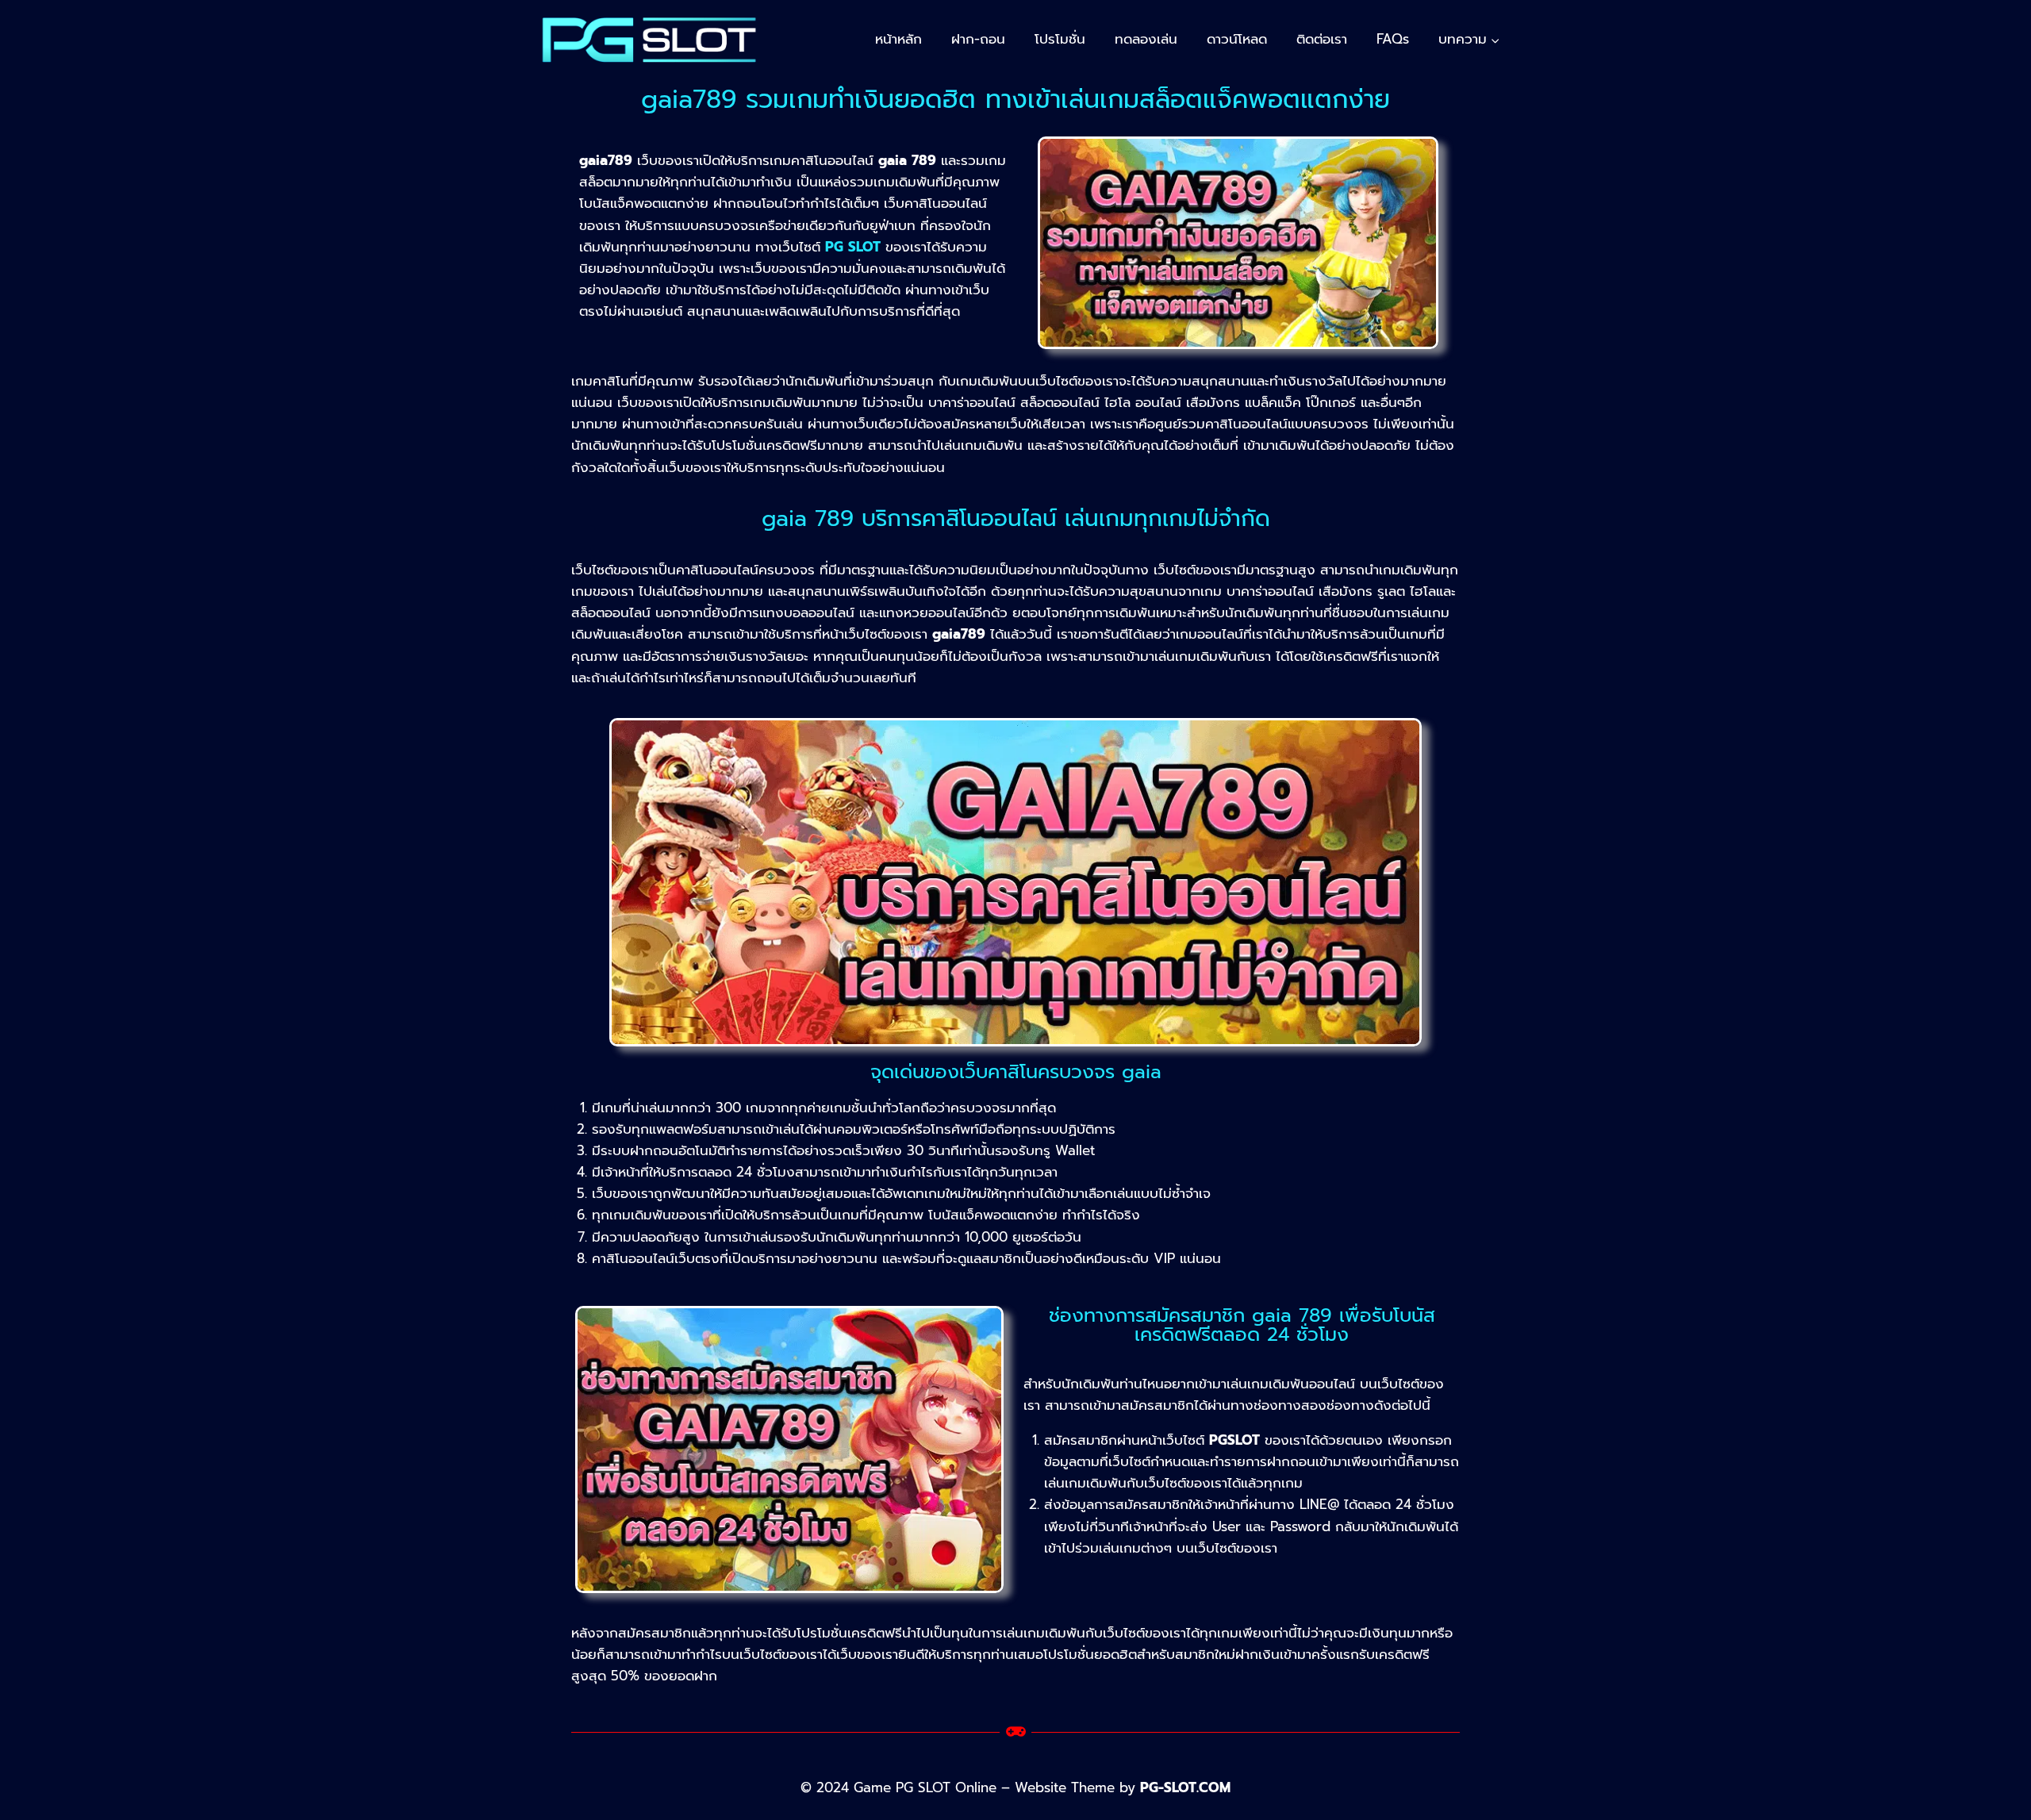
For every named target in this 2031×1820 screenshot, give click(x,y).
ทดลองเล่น (1146, 39)
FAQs (1393, 39)
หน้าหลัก (898, 39)
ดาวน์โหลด (1237, 39)
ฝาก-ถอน (978, 39)
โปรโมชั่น (1060, 39)
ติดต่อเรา (1322, 39)
